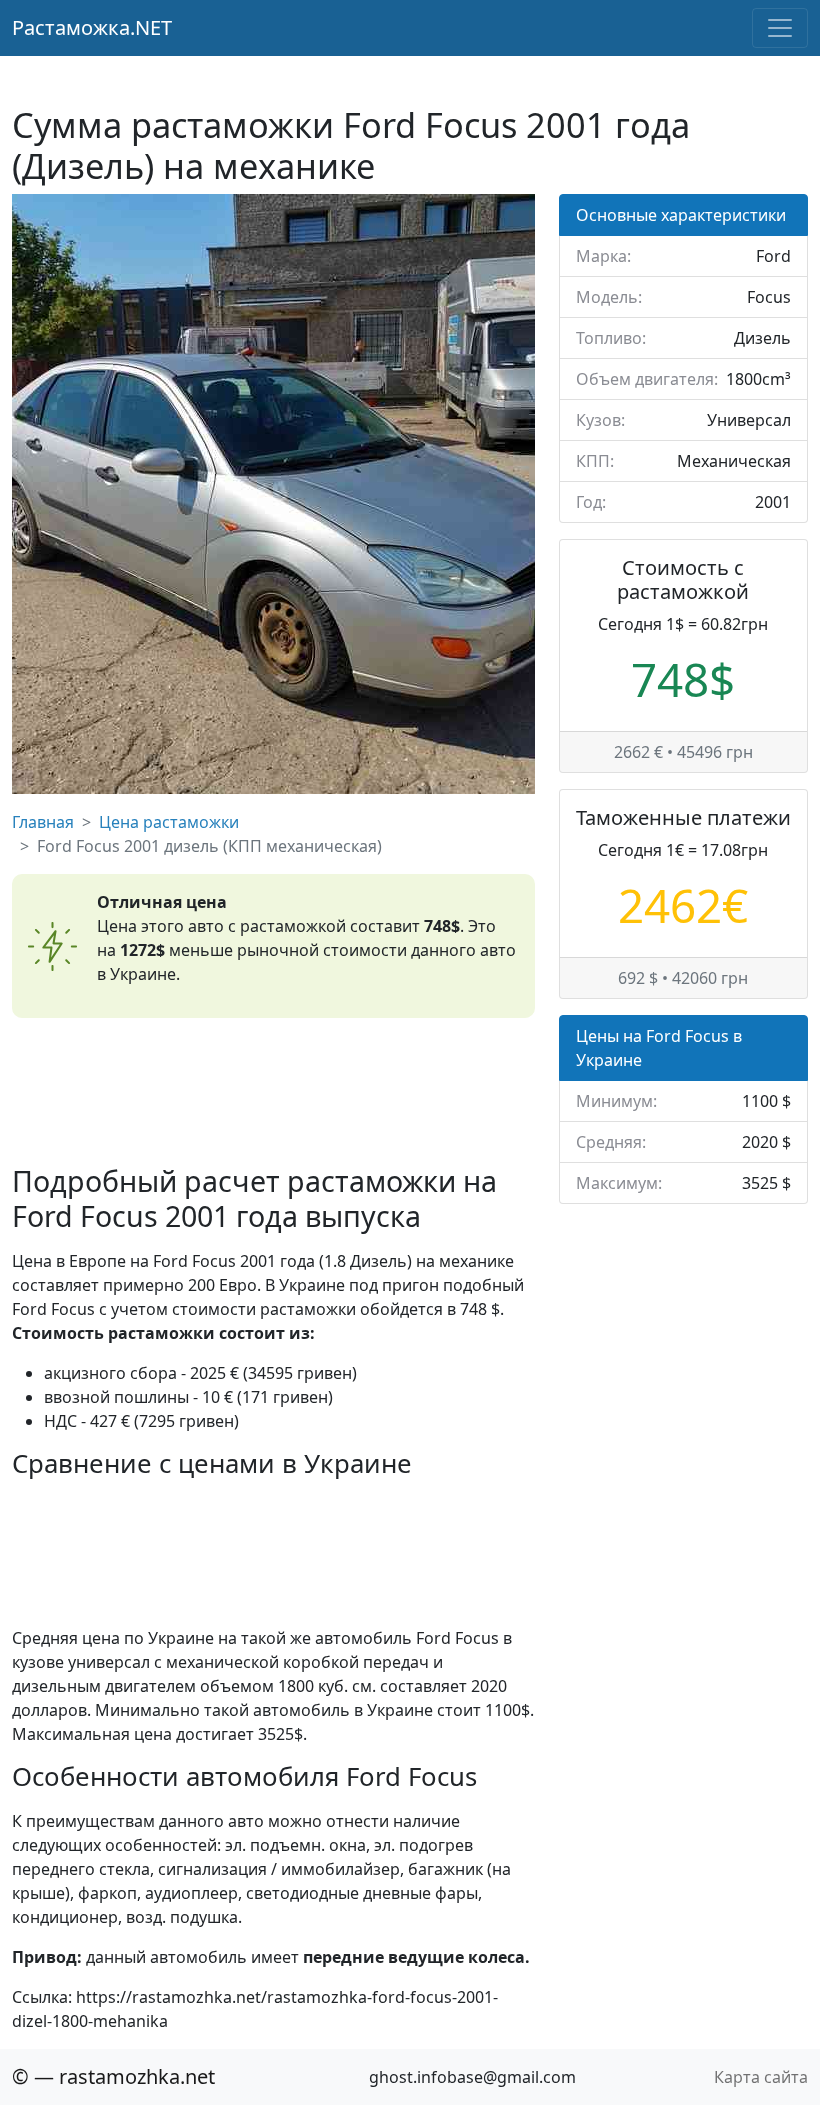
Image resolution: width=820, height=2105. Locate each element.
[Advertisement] (273, 1091)
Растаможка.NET (92, 27)
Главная (43, 822)
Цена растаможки (169, 822)
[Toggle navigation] (780, 28)
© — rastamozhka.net (113, 2076)
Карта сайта (761, 2077)
